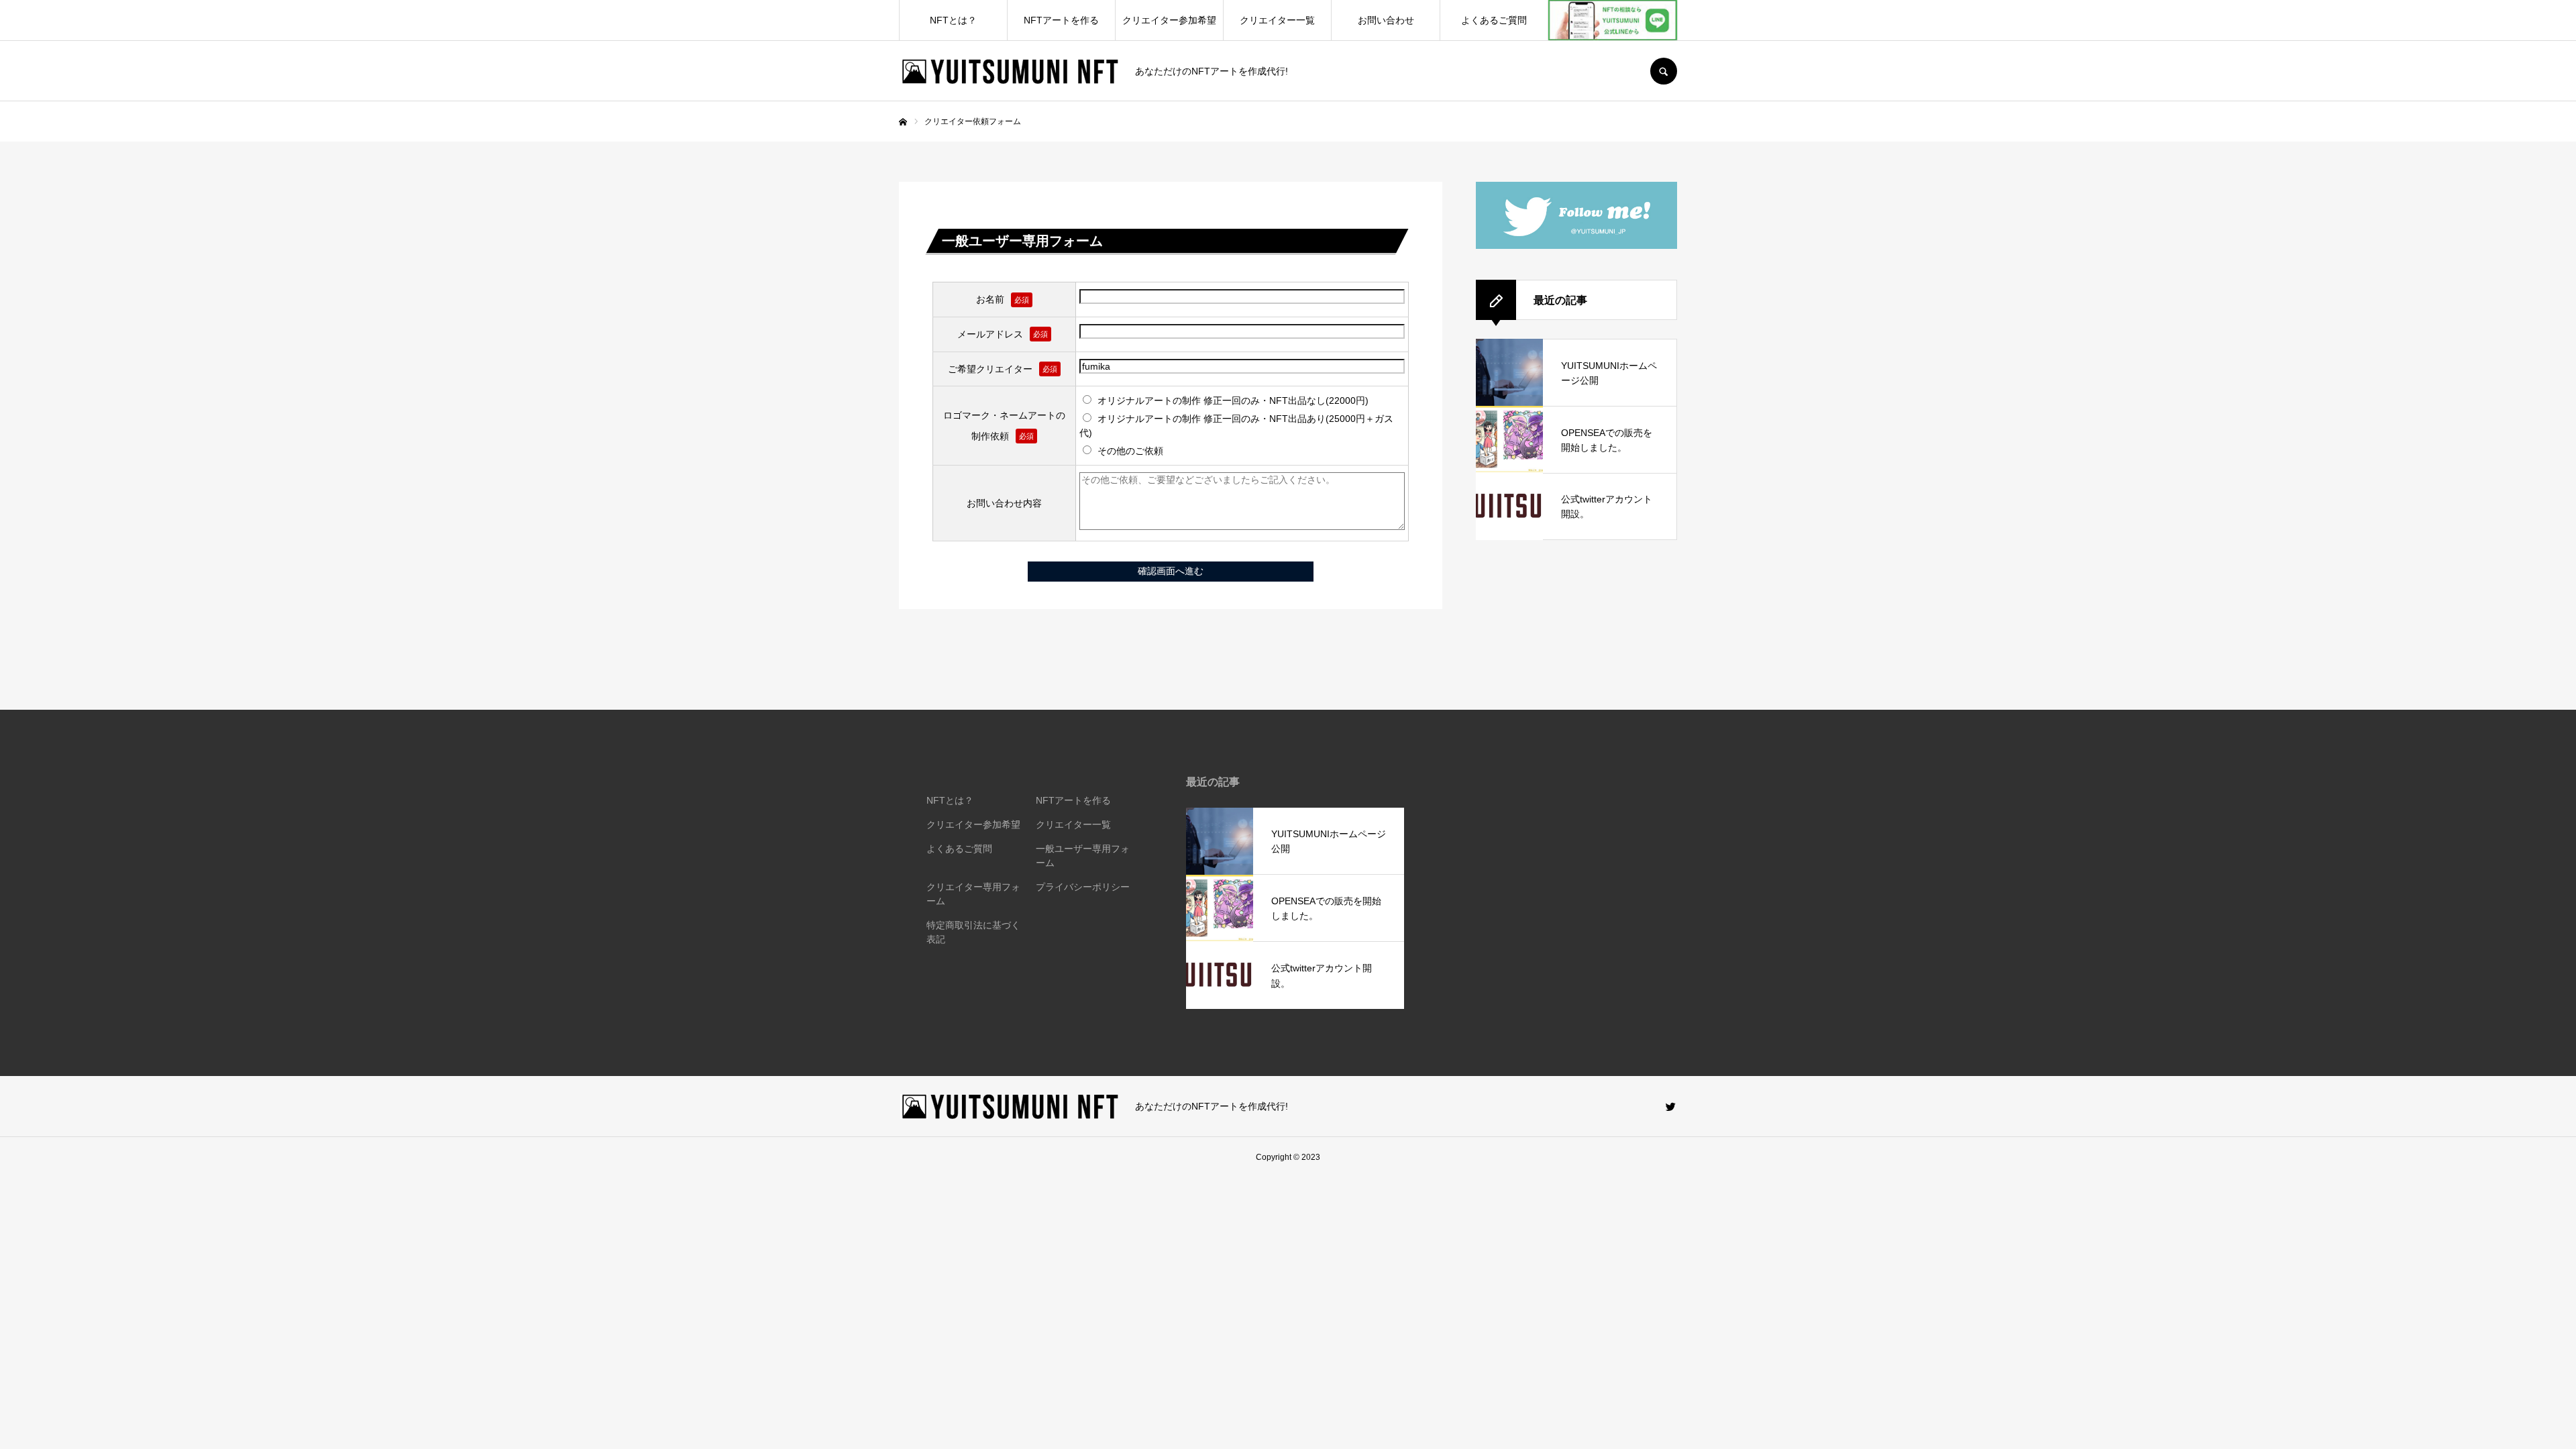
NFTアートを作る (1061, 20)
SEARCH (1664, 71)
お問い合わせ (1386, 20)
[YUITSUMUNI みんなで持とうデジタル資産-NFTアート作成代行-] (1009, 71)
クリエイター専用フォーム (973, 894)
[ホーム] (903, 122)
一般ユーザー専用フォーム (1083, 856)
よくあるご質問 (1494, 20)
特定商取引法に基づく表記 (973, 932)
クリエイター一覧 (1277, 20)
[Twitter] (1670, 1106)
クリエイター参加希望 (1169, 20)
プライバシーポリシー (1083, 887)
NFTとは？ (953, 20)
